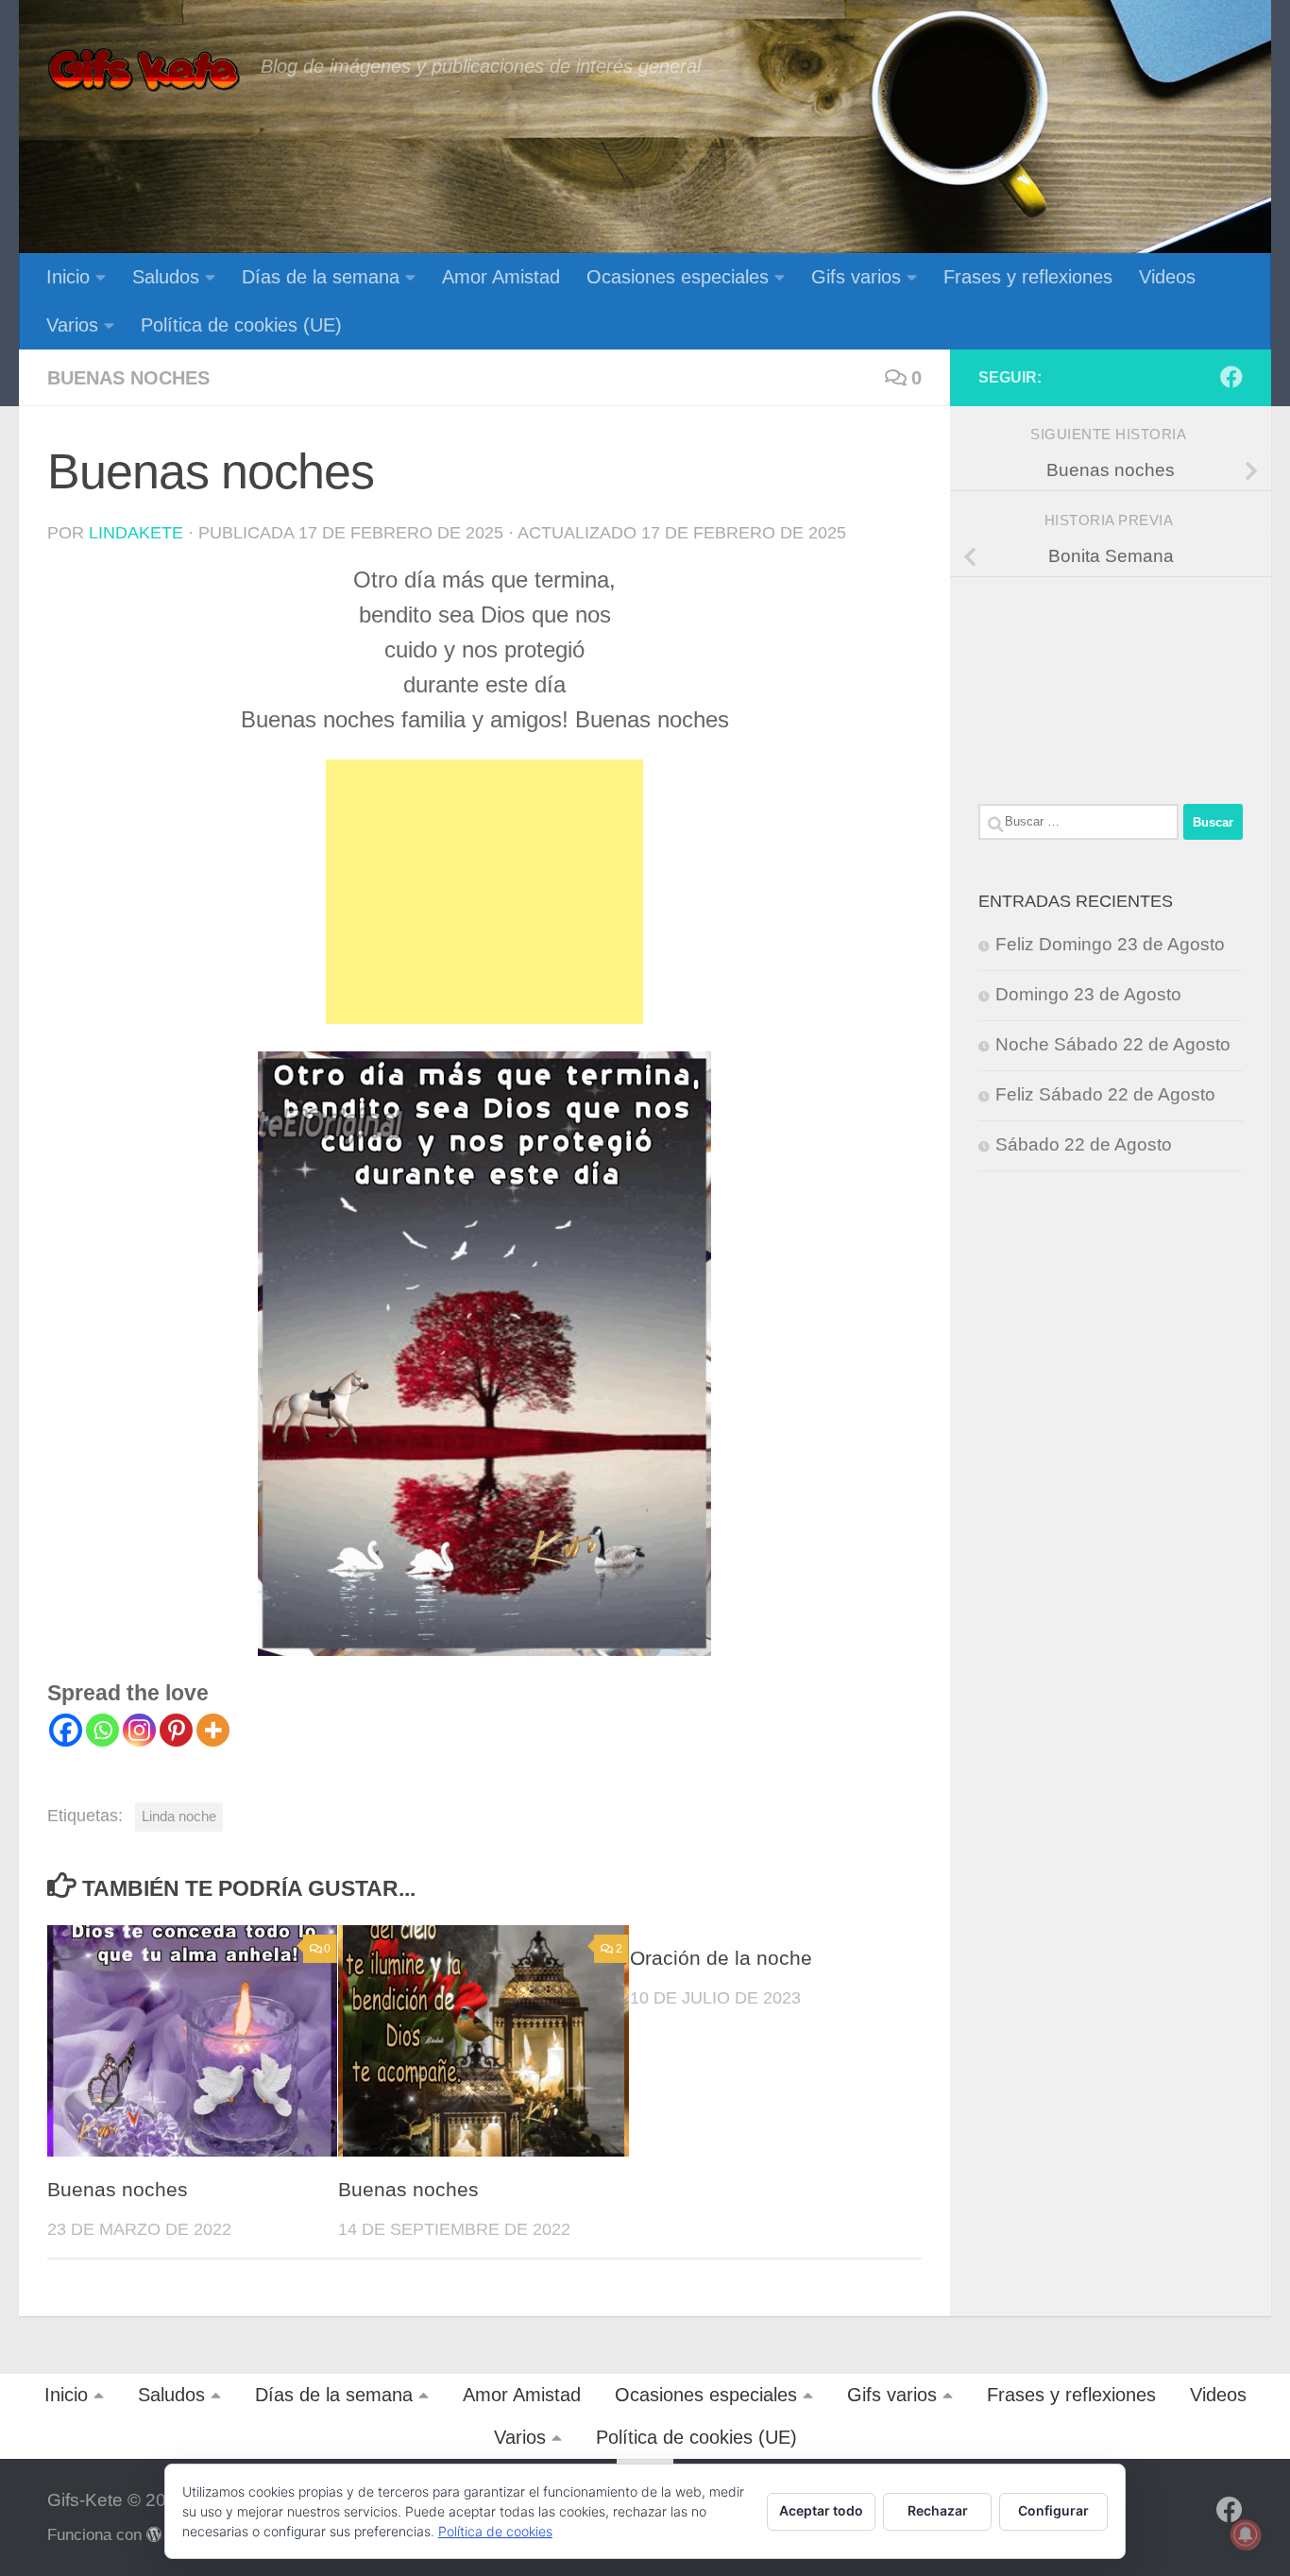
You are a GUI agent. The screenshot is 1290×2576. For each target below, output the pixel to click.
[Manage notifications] (1246, 2534)
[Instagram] (139, 1730)
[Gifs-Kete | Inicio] (144, 71)
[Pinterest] (176, 1730)
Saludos (166, 277)
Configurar (1053, 2510)
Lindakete (136, 533)
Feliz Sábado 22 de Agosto (1105, 1094)
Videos (1167, 277)
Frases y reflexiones (1028, 277)
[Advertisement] (484, 892)
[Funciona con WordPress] (154, 2535)
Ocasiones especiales (678, 277)
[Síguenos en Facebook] (1231, 377)
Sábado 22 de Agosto (1084, 1144)
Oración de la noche (721, 1958)
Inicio (68, 277)
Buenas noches (128, 378)
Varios (72, 325)
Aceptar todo (821, 2510)
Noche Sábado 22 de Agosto (1113, 1044)
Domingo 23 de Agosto (1088, 994)
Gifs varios (856, 277)
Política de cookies (495, 2531)
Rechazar (938, 2510)
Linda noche (179, 1816)
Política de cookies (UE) (241, 325)
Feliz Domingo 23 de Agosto (1110, 944)
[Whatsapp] (102, 1730)
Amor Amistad (501, 277)
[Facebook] (66, 1730)
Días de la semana (321, 277)
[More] (213, 1730)
